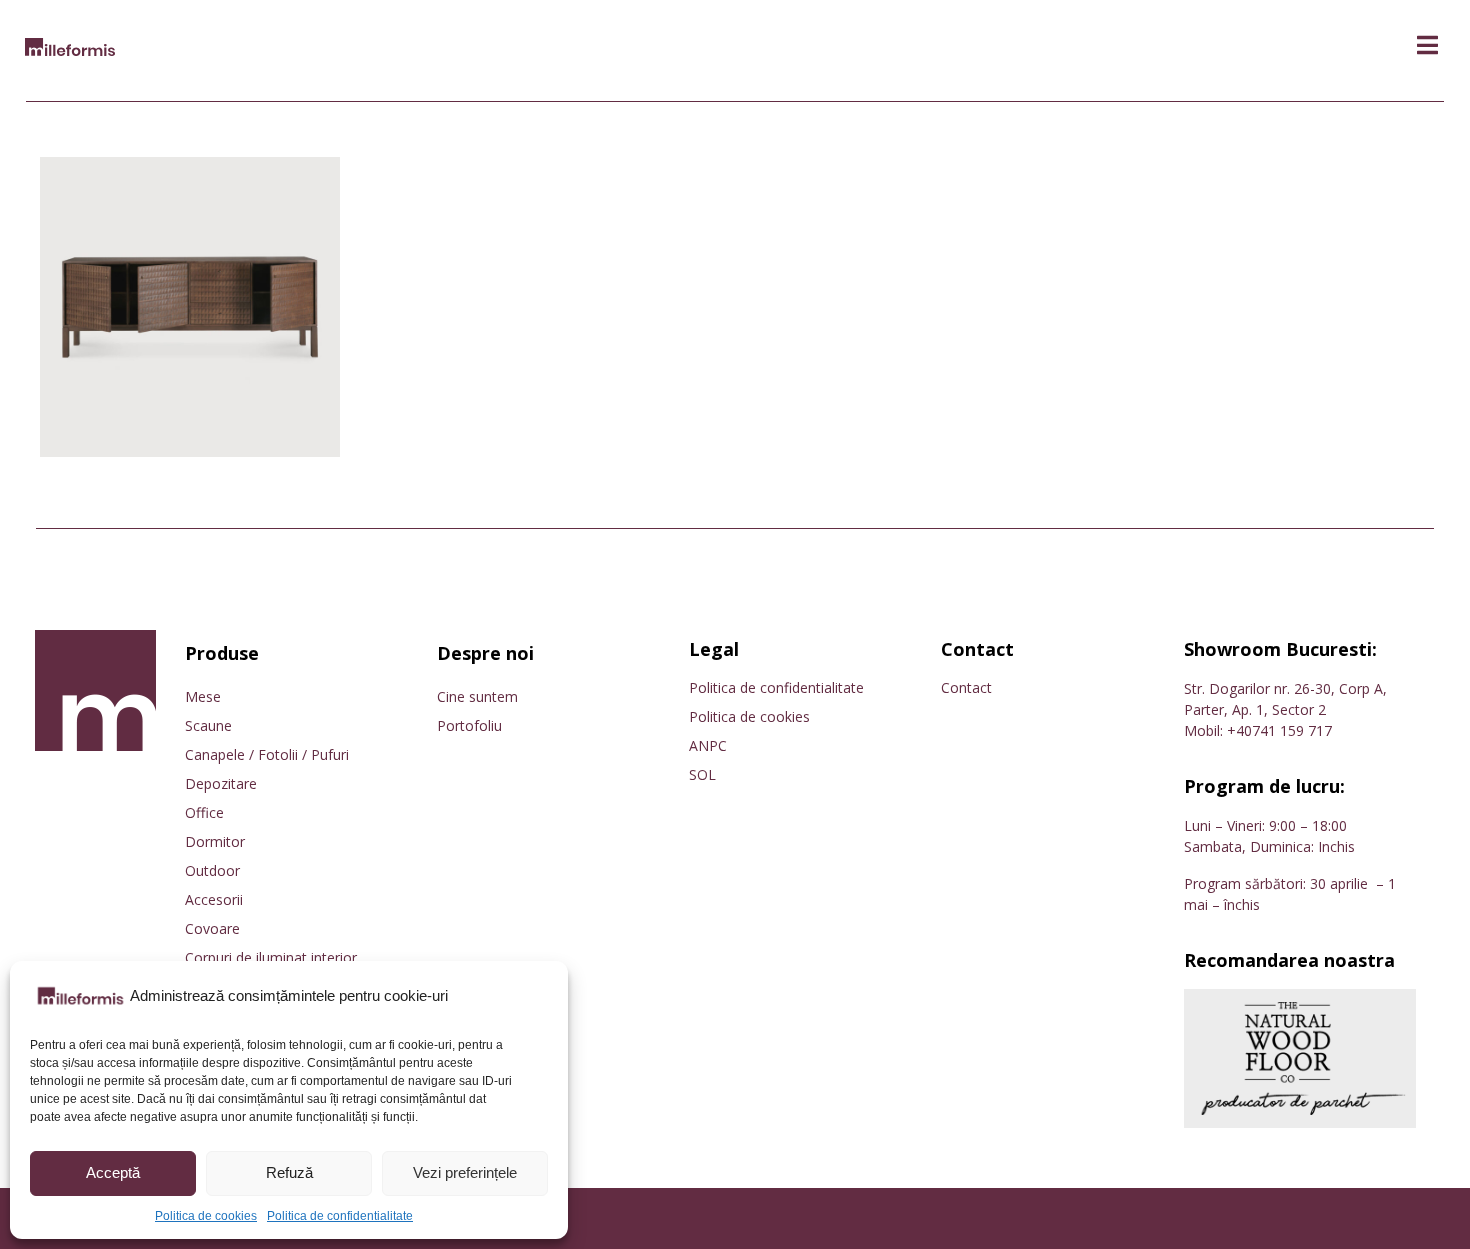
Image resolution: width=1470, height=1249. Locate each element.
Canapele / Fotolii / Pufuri (267, 754)
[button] (1427, 45)
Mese (203, 696)
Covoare (212, 928)
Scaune (208, 725)
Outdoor (212, 870)
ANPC (708, 745)
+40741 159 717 (1279, 730)
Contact (966, 687)
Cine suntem (477, 696)
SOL (702, 774)
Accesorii (214, 899)
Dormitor (215, 841)
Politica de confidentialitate (340, 1216)
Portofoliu (469, 725)
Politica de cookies (206, 1216)
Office (204, 812)
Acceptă (113, 1172)
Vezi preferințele (465, 1172)
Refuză (289, 1172)
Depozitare (221, 783)
